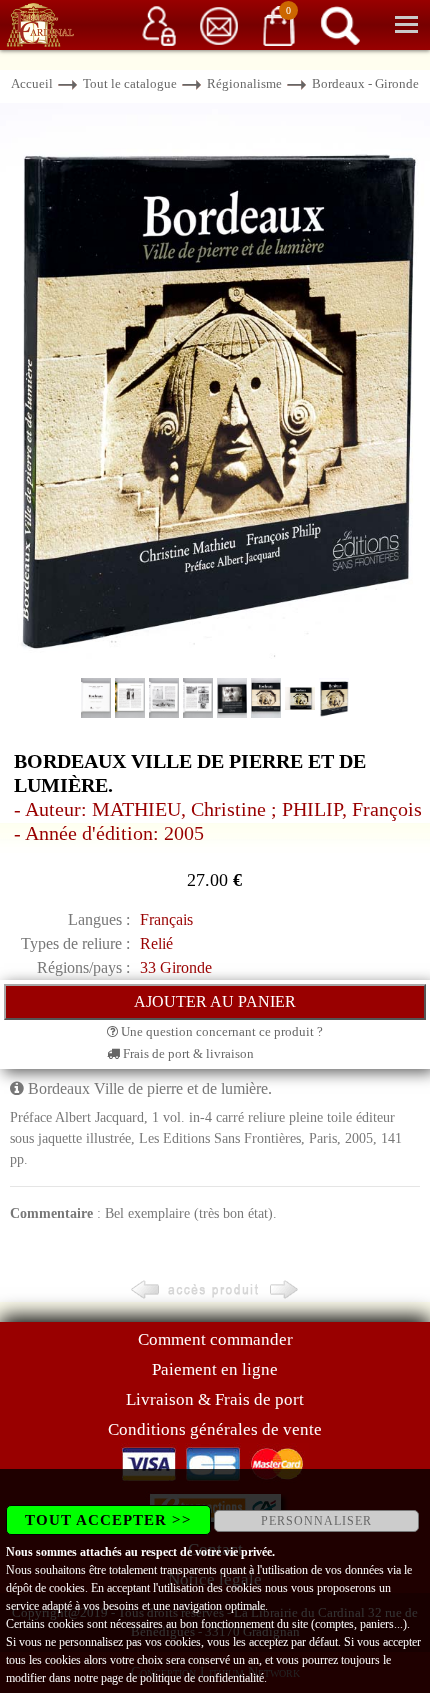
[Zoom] (215, 388)
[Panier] (279, 24)
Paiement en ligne (215, 1369)
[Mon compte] (159, 24)
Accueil (32, 83)
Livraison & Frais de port (215, 1399)
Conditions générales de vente (215, 1429)
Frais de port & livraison (187, 1053)
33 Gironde (176, 967)
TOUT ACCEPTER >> (108, 1520)
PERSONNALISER (316, 1521)
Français (166, 919)
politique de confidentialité (202, 1678)
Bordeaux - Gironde (365, 83)
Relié (156, 943)
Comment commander (215, 1339)
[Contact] (219, 24)
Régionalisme (244, 83)
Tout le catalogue (130, 83)
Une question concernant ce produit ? (220, 1031)
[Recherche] (340, 24)
